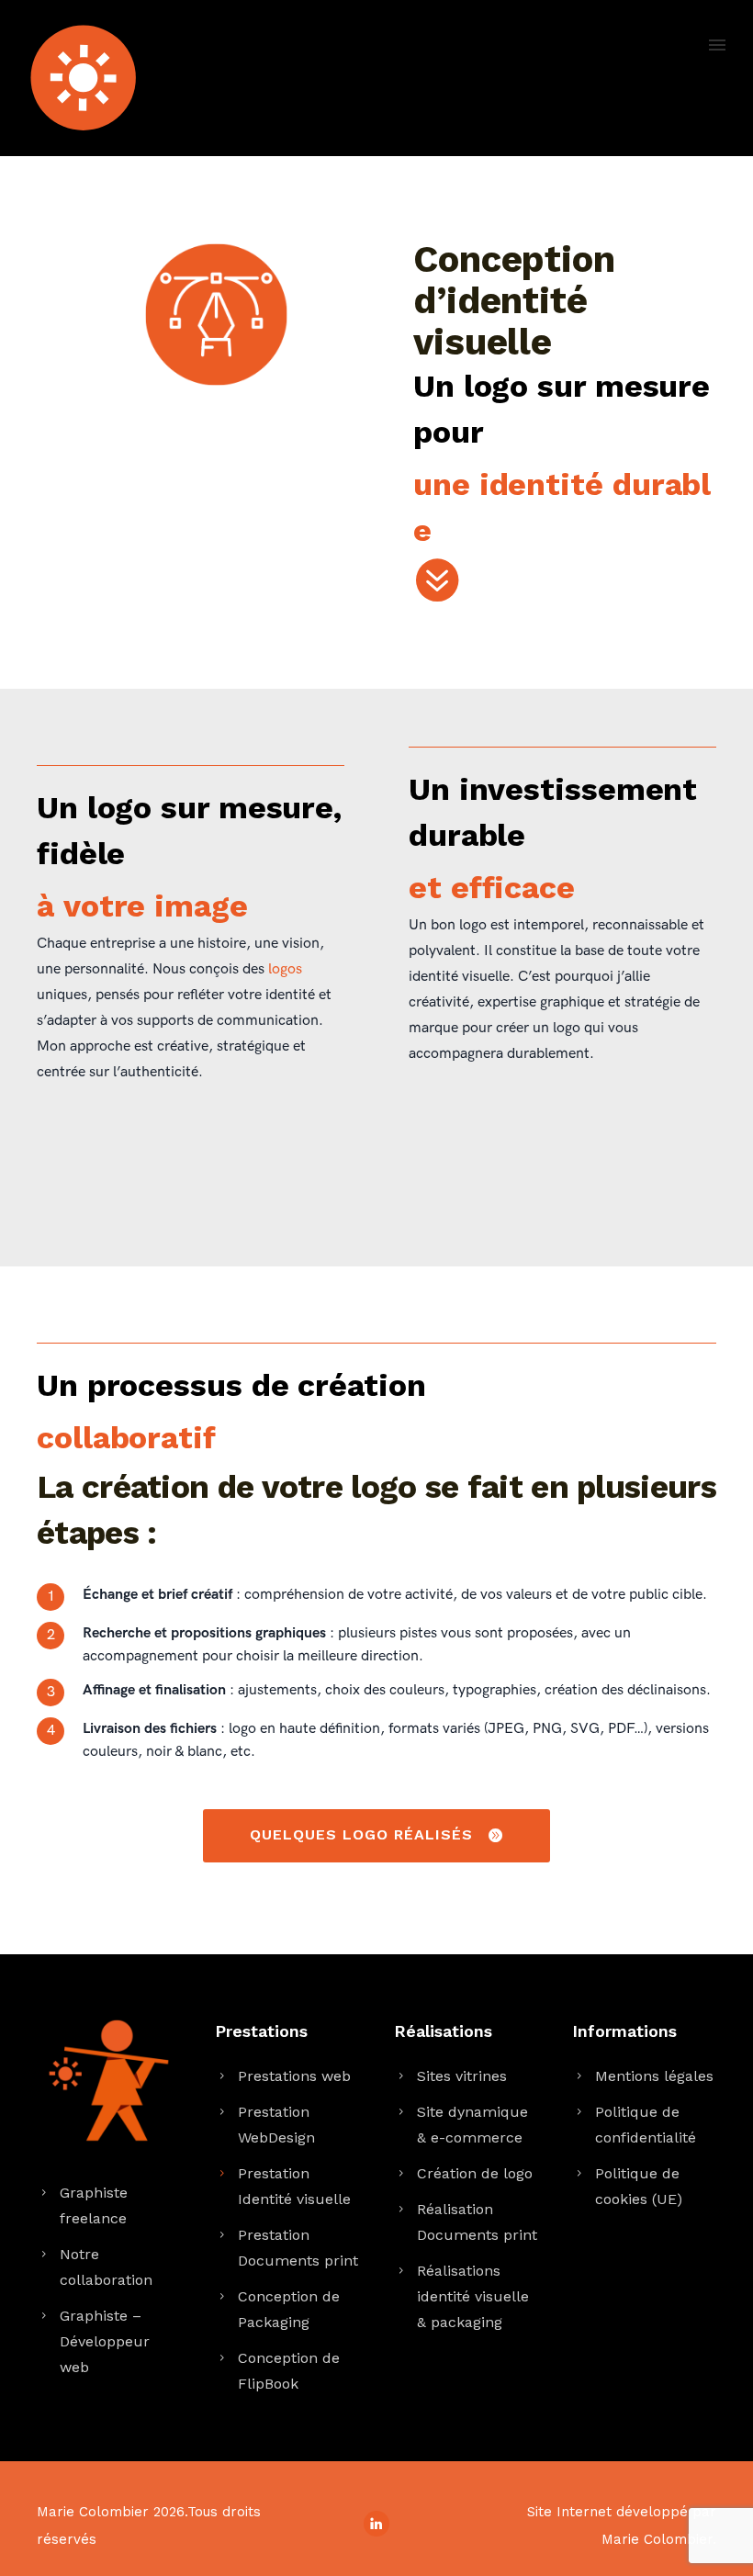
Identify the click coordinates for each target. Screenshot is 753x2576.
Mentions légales (654, 2076)
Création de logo (475, 2173)
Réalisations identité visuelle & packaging (473, 2296)
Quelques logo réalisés (361, 1834)
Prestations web (294, 2076)
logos (285, 969)
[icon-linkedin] (376, 2524)
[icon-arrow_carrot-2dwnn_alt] (436, 581)
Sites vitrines (462, 2076)
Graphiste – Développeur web (105, 2341)
